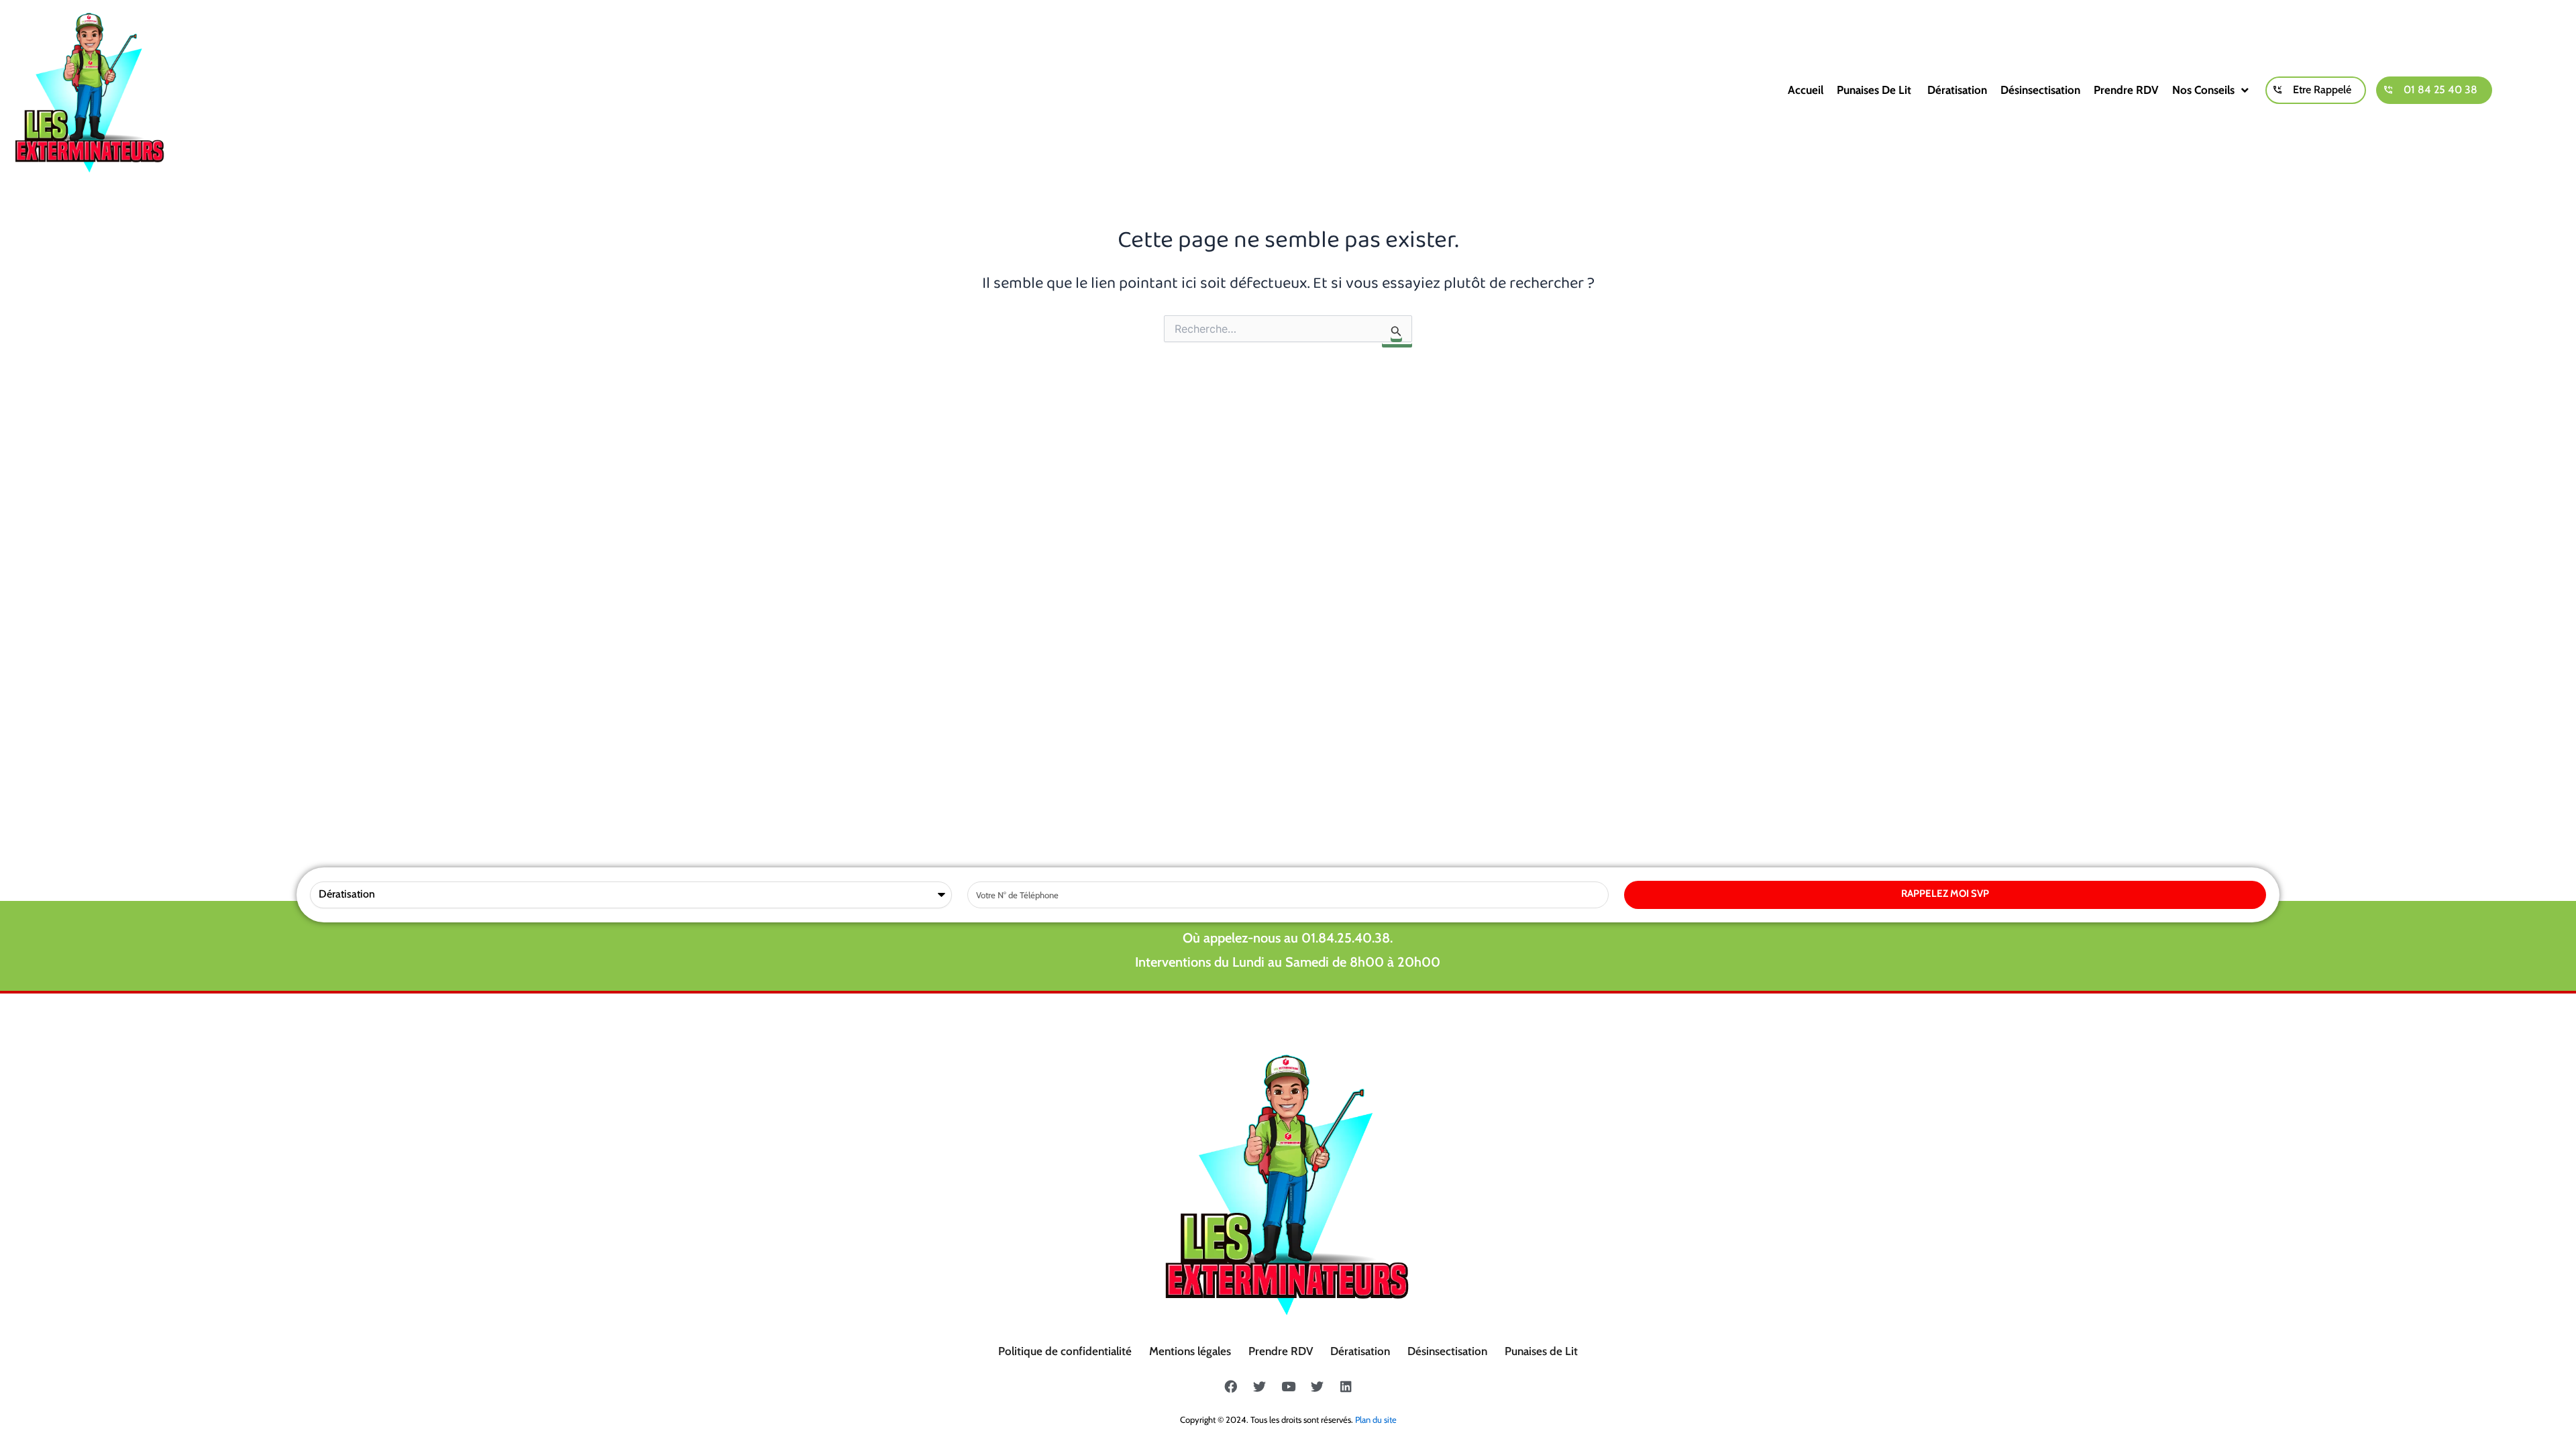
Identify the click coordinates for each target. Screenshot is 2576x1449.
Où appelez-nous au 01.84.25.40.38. (1288, 938)
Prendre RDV (2126, 90)
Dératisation (1957, 90)
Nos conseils (2203, 90)
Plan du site (1376, 1419)
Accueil (1806, 90)
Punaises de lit (1875, 90)
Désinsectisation (2040, 90)
